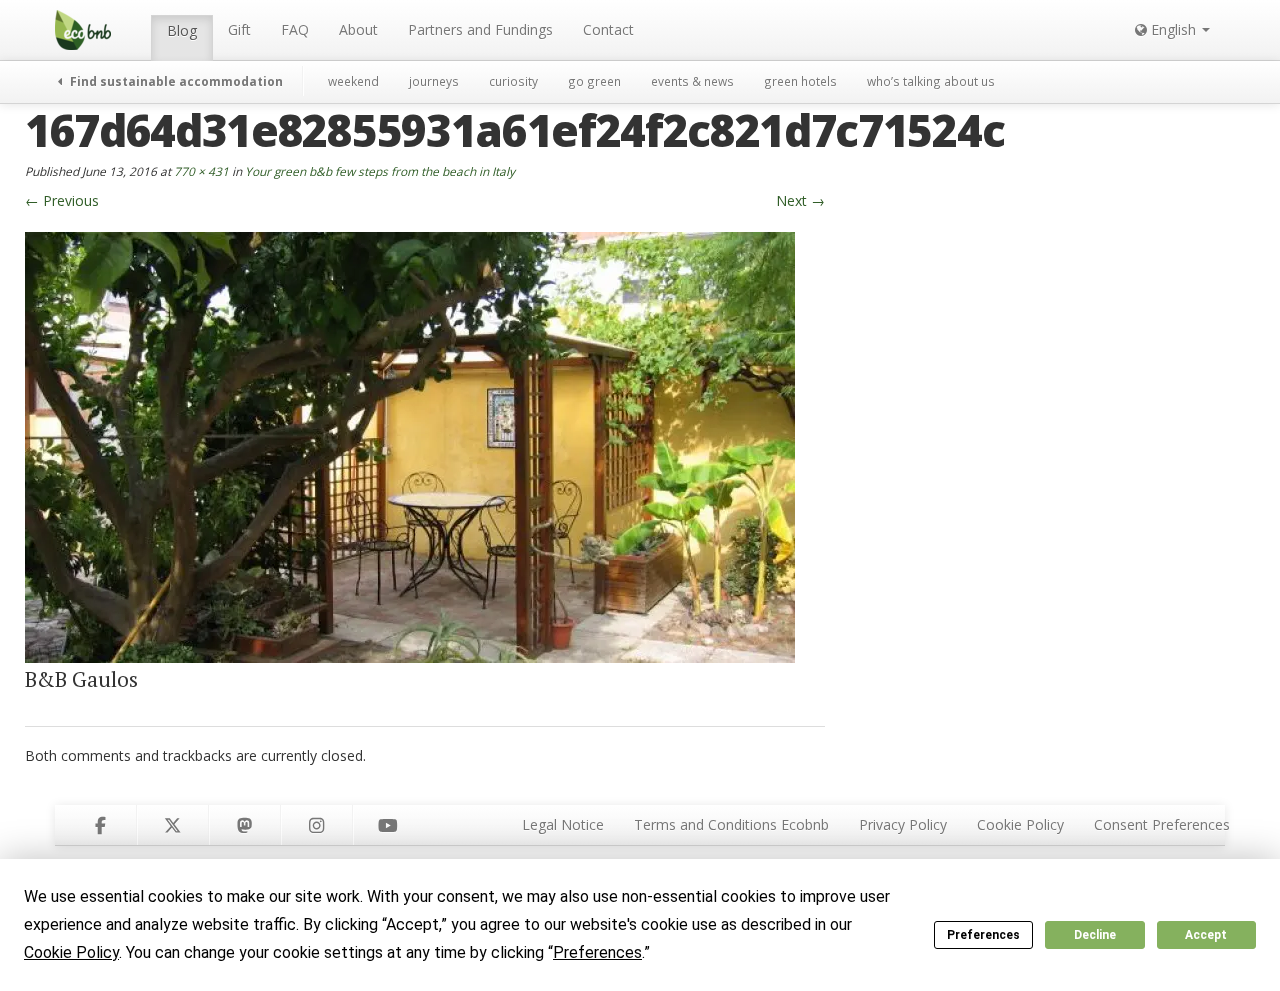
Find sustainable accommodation (175, 81)
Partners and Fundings (480, 29)
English (1173, 29)
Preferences (983, 935)
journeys (434, 81)
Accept (1206, 935)
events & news (692, 81)
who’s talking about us (931, 81)
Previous (62, 200)
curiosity (513, 81)
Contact (608, 29)
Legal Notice (563, 824)
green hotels (800, 81)
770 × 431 (201, 171)
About (358, 29)
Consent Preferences (1162, 824)
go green (594, 81)
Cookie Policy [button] (71, 952)
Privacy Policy (903, 824)
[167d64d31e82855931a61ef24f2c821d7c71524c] (410, 445)
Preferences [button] (597, 952)
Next (800, 200)
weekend (353, 81)
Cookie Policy (1020, 824)
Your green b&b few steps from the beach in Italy (380, 171)
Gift (239, 29)
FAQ (295, 29)
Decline (1095, 935)
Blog (182, 30)
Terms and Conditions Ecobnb (731, 824)
